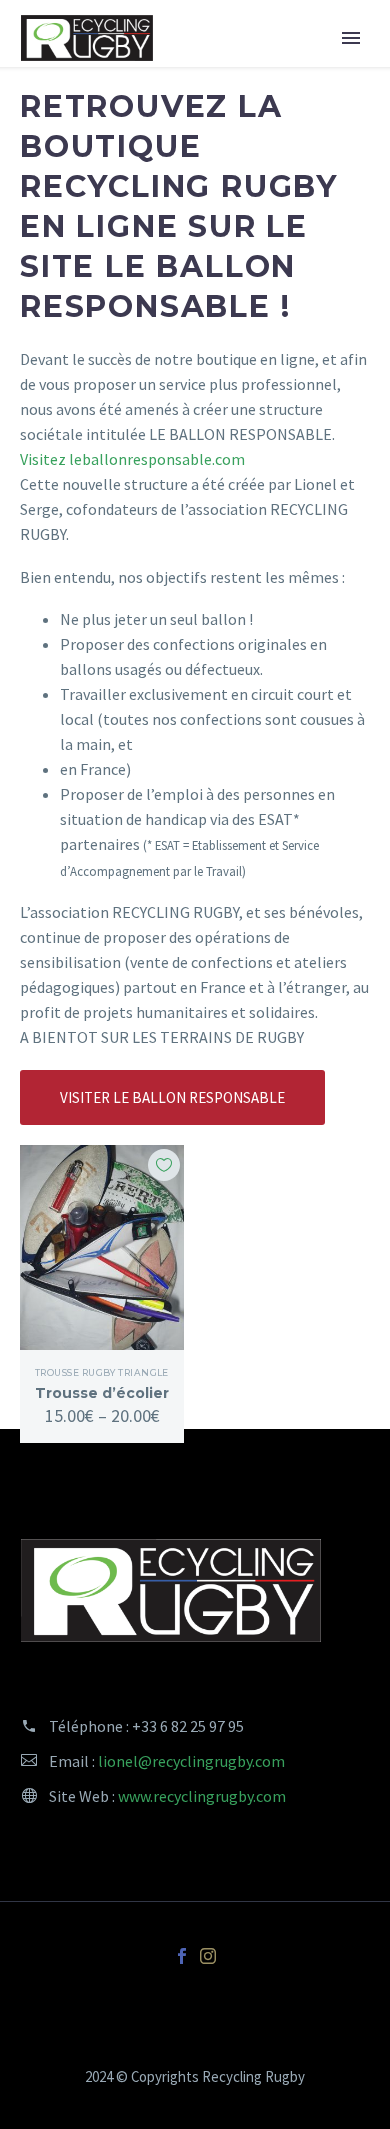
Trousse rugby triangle (102, 1372)
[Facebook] (182, 1956)
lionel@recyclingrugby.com (191, 1761)
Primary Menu (351, 38)
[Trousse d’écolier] (102, 1247)
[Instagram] (208, 1956)
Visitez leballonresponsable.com (132, 459)
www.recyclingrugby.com (202, 1796)
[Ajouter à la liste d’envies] (164, 1165)
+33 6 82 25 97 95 (188, 1726)
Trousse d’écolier (102, 1393)
